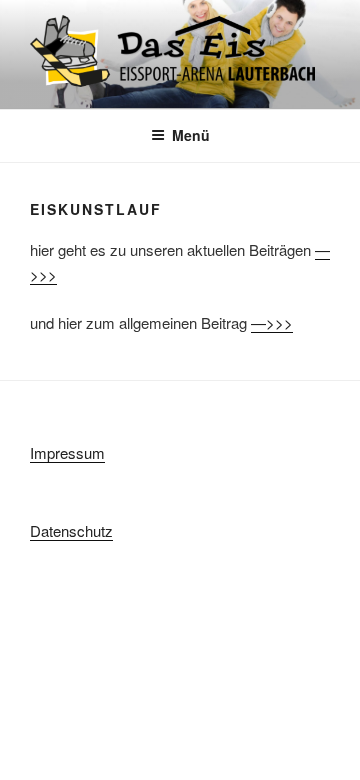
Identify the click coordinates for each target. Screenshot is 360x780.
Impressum (67, 452)
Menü (191, 135)
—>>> (272, 322)
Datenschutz (71, 530)
